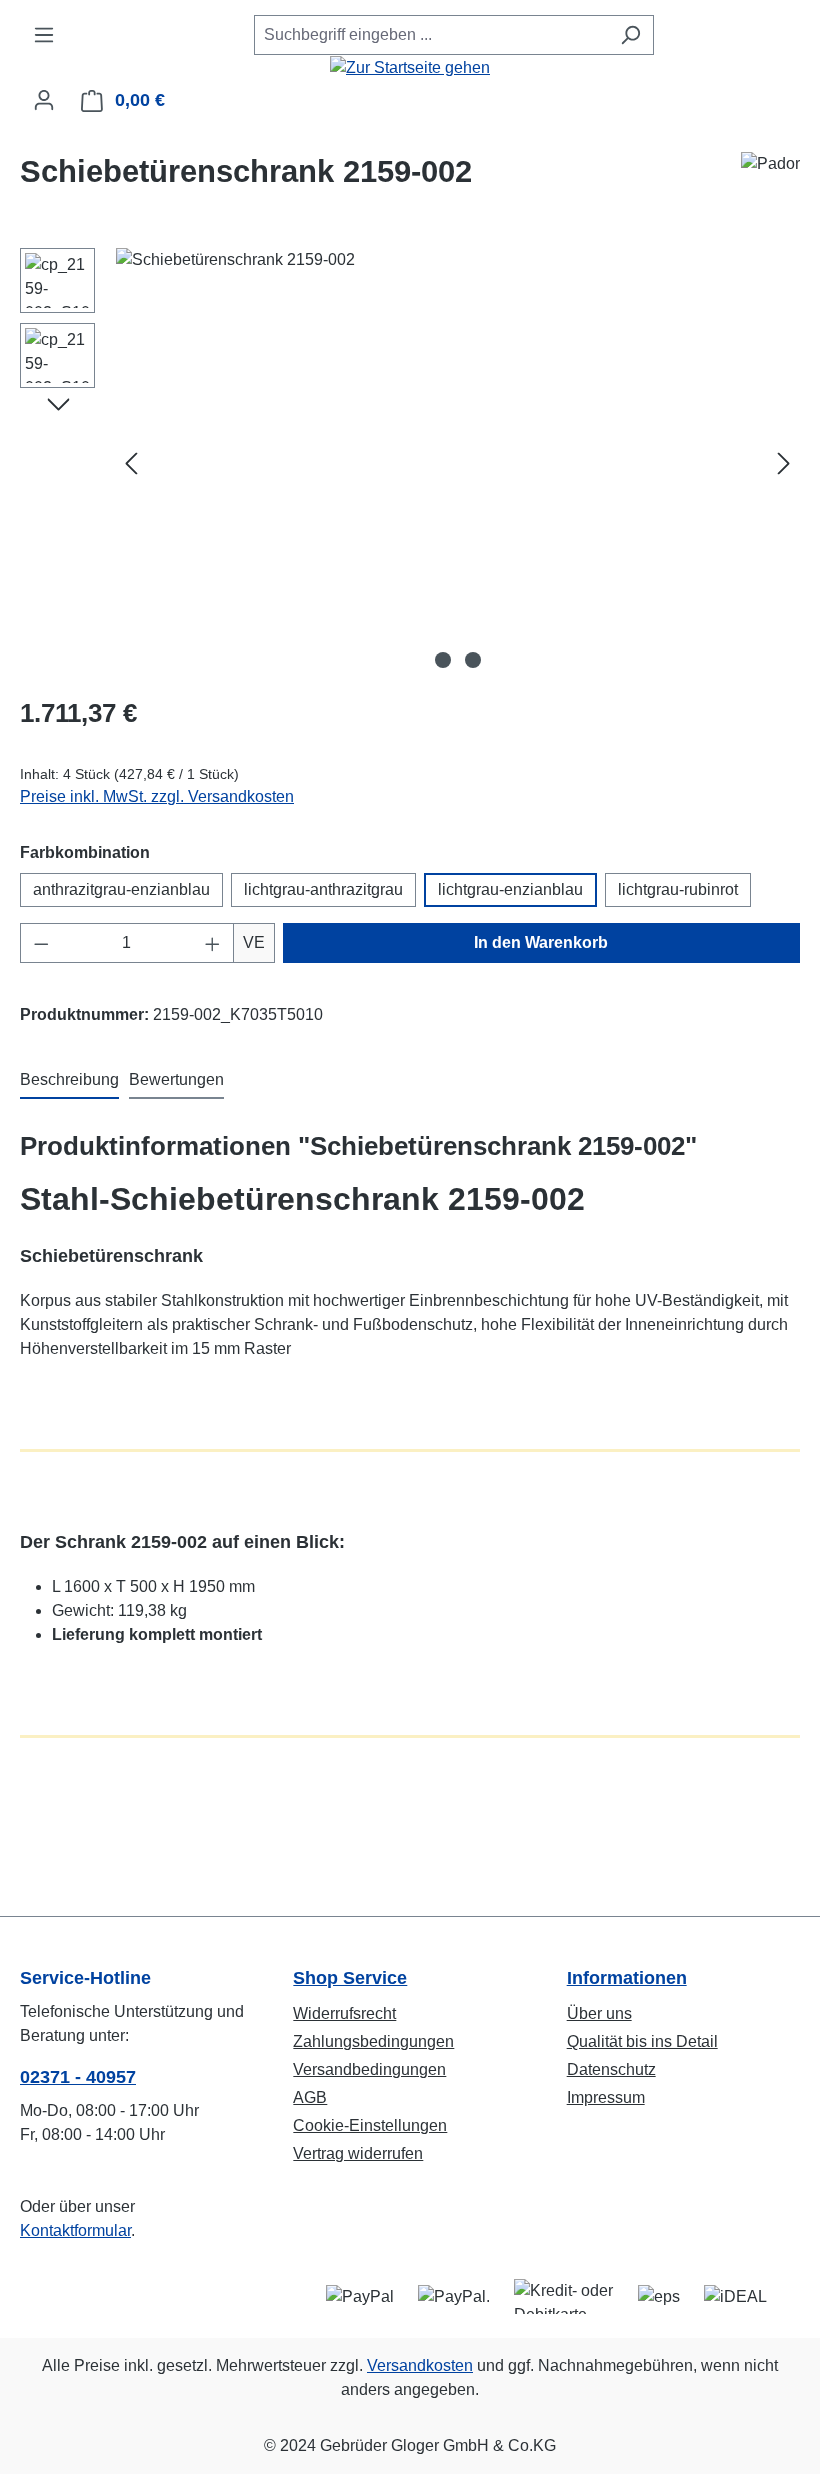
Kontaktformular (75, 2230)
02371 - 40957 (78, 2077)
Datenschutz (611, 2069)
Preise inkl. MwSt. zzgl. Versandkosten (157, 796)
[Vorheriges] (131, 462)
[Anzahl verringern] (41, 943)
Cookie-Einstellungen (370, 2125)
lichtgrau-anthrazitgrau (323, 889)
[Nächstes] (784, 462)
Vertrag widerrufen (358, 2153)
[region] (410, 463)
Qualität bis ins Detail (642, 2041)
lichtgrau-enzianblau (510, 889)
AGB (310, 2097)
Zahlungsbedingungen (373, 2041)
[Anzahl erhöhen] (213, 943)
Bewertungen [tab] (176, 1079)
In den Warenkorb (541, 942)
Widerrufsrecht (344, 2013)
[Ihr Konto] (44, 100)
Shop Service (350, 1978)
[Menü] (44, 35)
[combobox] (431, 35)
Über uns (599, 2013)
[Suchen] (630, 35)
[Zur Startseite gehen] (410, 67)
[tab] (69, 1081)
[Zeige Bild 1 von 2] (443, 660)
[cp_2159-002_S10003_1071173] (457, 463)
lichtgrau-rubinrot (678, 889)
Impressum (606, 2097)
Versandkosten (420, 2365)
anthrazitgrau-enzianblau (121, 889)
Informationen (627, 1978)
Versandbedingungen (369, 2069)
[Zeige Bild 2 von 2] (473, 660)
